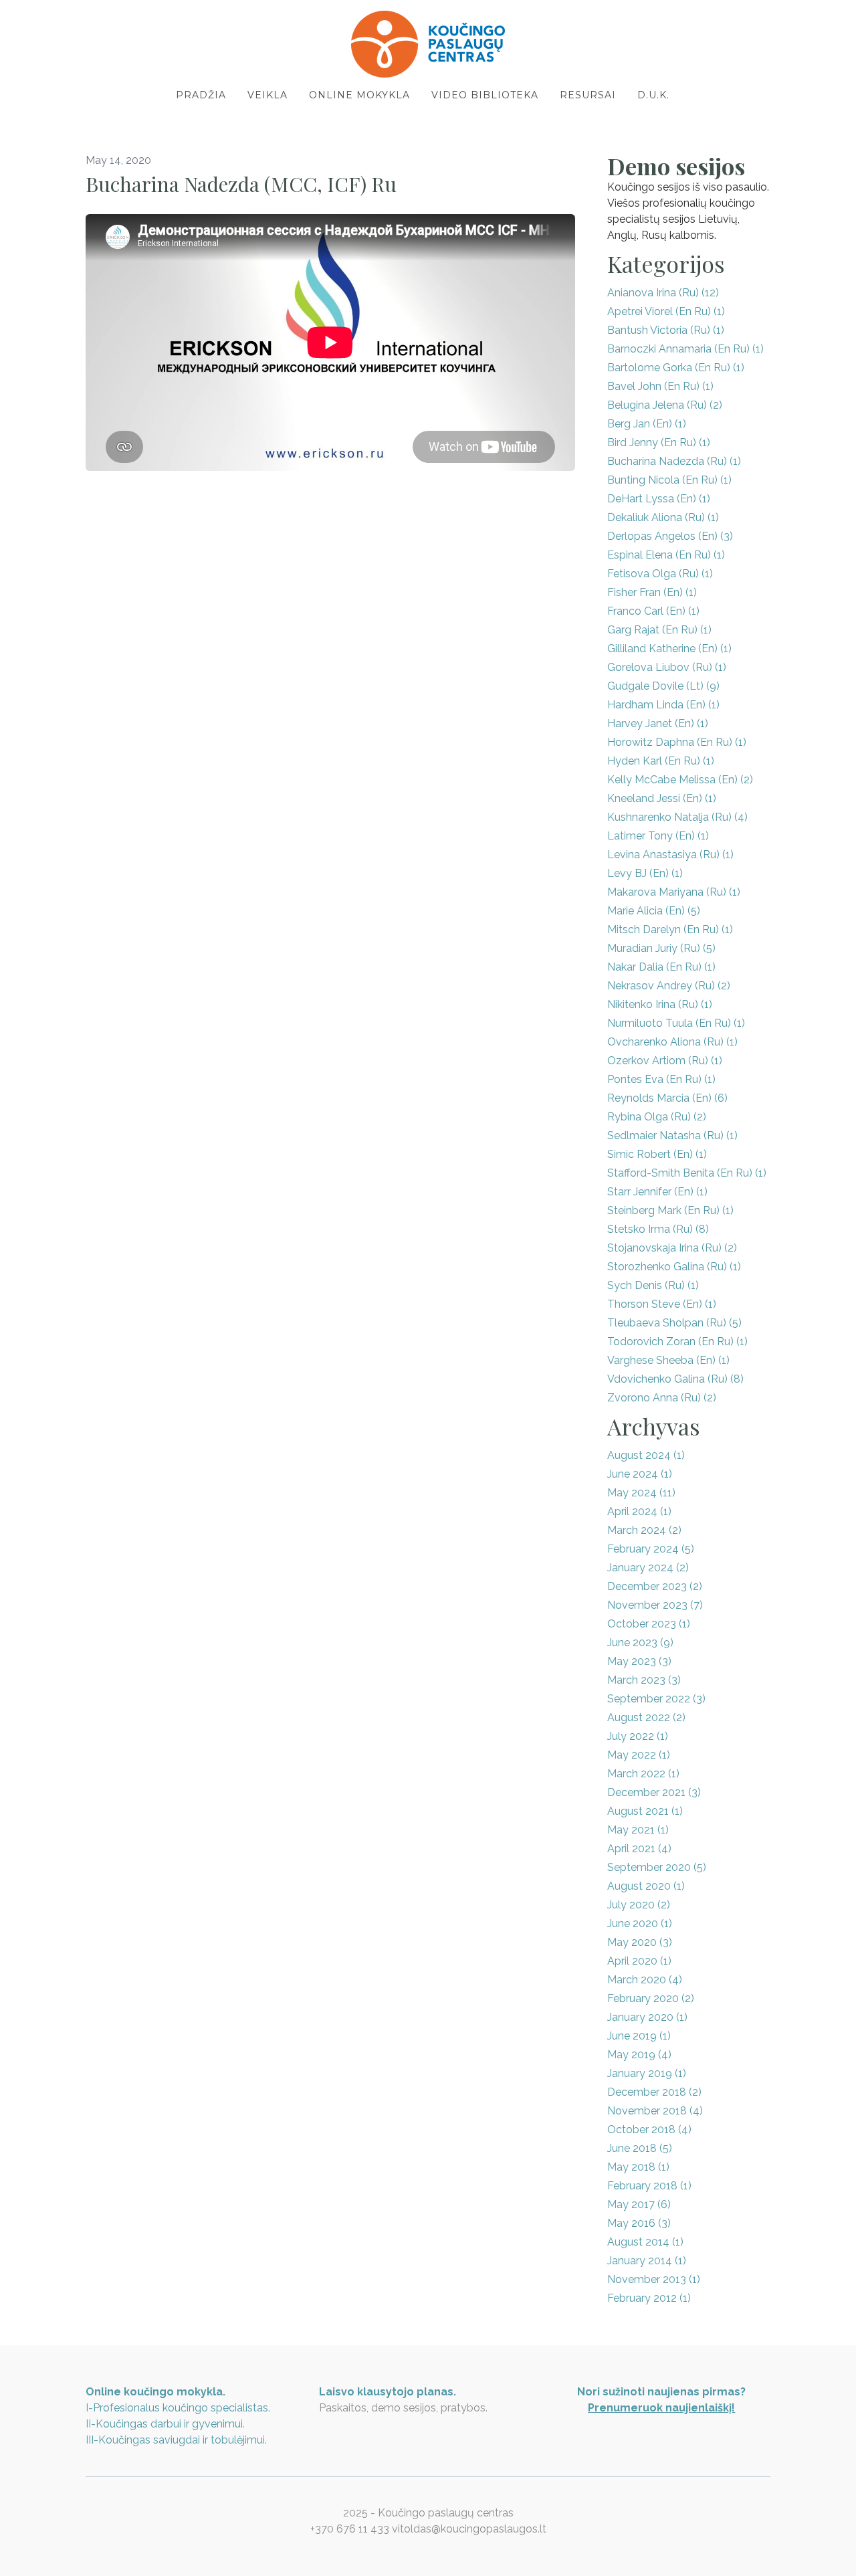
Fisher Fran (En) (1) (652, 592)
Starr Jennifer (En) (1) (657, 1192)
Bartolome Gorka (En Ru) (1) (676, 368)
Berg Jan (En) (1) (647, 424)
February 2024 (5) (651, 1549)
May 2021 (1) (638, 1830)
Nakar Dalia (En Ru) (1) (661, 967)
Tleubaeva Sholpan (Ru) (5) (674, 1323)
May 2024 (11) (641, 1493)
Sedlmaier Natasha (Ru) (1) (672, 1135)
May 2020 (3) (640, 1942)
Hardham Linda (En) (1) (663, 705)
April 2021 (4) (639, 1849)
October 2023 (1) (649, 1624)
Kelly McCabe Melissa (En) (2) (680, 780)
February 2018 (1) (649, 2186)
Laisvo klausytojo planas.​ (388, 2392)
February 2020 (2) (651, 1998)
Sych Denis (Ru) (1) (653, 1285)
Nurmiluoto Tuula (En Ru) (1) (676, 1023)
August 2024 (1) (646, 1455)
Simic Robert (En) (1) (657, 1154)
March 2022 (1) (643, 1774)
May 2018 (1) (638, 2167)
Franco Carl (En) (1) (653, 611)
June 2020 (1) (640, 1923)
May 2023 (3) (639, 1661)
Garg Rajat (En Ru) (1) (659, 630)
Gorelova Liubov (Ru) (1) (667, 667)
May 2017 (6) (639, 2204)
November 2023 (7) (655, 1605)
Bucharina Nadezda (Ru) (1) (674, 461)
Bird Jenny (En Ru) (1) (659, 442)
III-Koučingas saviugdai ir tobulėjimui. (176, 2440)
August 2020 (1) (646, 1886)
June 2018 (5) (640, 2148)
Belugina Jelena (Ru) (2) (665, 405)
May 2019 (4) (639, 2055)
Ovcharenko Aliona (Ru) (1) (672, 1042)
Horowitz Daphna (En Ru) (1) (677, 742)
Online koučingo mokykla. (155, 2392)
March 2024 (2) (644, 1530)
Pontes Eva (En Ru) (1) (661, 1079)
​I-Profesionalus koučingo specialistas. (178, 2408)
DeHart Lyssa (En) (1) (659, 499)
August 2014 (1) (645, 2242)
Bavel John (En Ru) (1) (660, 386)
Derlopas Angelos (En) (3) (670, 536)
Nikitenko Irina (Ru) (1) (660, 1004)
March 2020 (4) (645, 1980)
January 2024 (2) (648, 1568)
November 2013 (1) (654, 2279)
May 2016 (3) (639, 2223)
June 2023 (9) (640, 1643)
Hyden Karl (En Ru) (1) (661, 761)
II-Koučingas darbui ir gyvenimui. (165, 2424)
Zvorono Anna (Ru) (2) (662, 1398)
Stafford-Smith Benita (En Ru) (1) (687, 1173)
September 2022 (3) (656, 1699)
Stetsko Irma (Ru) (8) (658, 1229)
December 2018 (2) (654, 2092)
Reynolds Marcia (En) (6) (667, 1098)
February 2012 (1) (649, 2298)
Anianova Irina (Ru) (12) (663, 293)
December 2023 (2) (655, 1586)
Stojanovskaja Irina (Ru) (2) (672, 1248)
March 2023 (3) (644, 1680)
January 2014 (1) (647, 2261)
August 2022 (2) (646, 1717)
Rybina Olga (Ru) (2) (657, 1117)
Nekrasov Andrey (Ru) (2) (669, 986)
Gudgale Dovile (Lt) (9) (663, 686)
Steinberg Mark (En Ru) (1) (670, 1210)
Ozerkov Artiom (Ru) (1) (665, 1061)
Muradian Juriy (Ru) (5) (661, 948)
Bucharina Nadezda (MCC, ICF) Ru (241, 184)
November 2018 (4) (655, 2111)
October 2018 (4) (649, 2129)
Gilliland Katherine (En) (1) (669, 649)
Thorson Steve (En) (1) (662, 1304)
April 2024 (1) (639, 1511)
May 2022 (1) (639, 1755)
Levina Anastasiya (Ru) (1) (670, 855)
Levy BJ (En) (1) (645, 873)
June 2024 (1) (640, 1474)
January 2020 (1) (647, 2017)
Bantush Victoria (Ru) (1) (666, 330)
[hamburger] (27, 21)
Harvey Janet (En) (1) (658, 723)
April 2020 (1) (639, 1961)
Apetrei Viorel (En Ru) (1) (666, 311)
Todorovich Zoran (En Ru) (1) (677, 1342)
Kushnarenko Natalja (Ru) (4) (677, 817)
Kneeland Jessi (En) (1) (662, 798)
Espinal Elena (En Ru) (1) (666, 555)
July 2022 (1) (638, 1736)
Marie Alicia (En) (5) (654, 911)
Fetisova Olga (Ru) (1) (660, 574)
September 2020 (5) (657, 1867)
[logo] (428, 44)
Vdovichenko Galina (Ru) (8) (675, 1379)
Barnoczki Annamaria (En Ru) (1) (685, 349)
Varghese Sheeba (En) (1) (668, 1360)
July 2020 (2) (639, 1905)
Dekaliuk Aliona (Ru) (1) (663, 517)
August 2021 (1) (645, 1811)
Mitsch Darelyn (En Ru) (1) (670, 929)
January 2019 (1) (647, 2073)
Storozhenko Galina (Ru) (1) (674, 1267)
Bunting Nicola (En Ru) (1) (669, 480)
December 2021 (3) (654, 1792)
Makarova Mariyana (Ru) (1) (674, 892)
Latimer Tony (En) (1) (658, 836)
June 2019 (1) (639, 2036)
